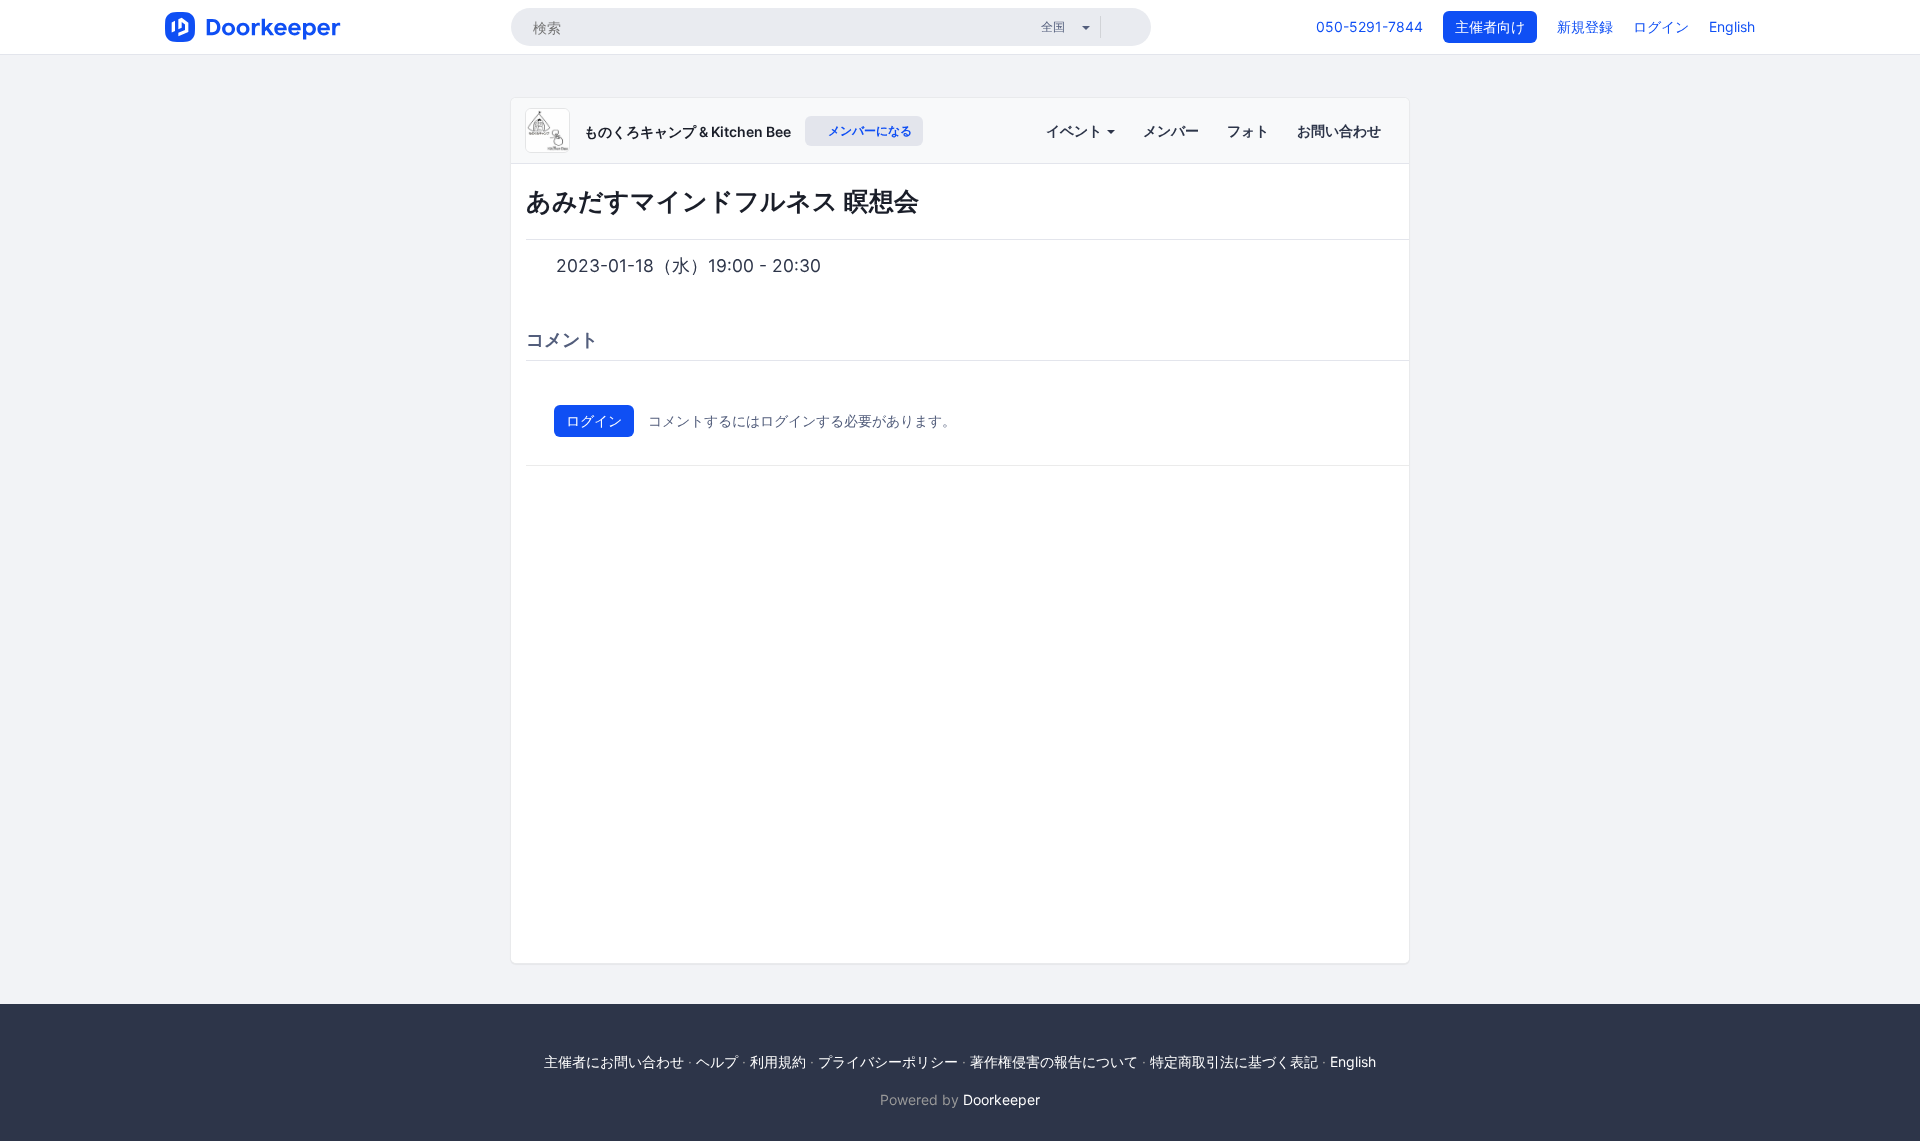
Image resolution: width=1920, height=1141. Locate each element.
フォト (1248, 130)
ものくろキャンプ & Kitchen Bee (687, 131)
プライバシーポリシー (888, 1061)
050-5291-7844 (1369, 26)
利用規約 (778, 1061)
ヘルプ (717, 1061)
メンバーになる (868, 130)
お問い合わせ (1339, 130)
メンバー (1171, 130)
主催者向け (1490, 26)
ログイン (1661, 26)
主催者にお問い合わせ (614, 1061)
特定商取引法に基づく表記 (1234, 1061)
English (1732, 26)
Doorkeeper (1001, 1099)
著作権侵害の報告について (1054, 1061)
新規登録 (1585, 26)
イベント (1075, 130)
